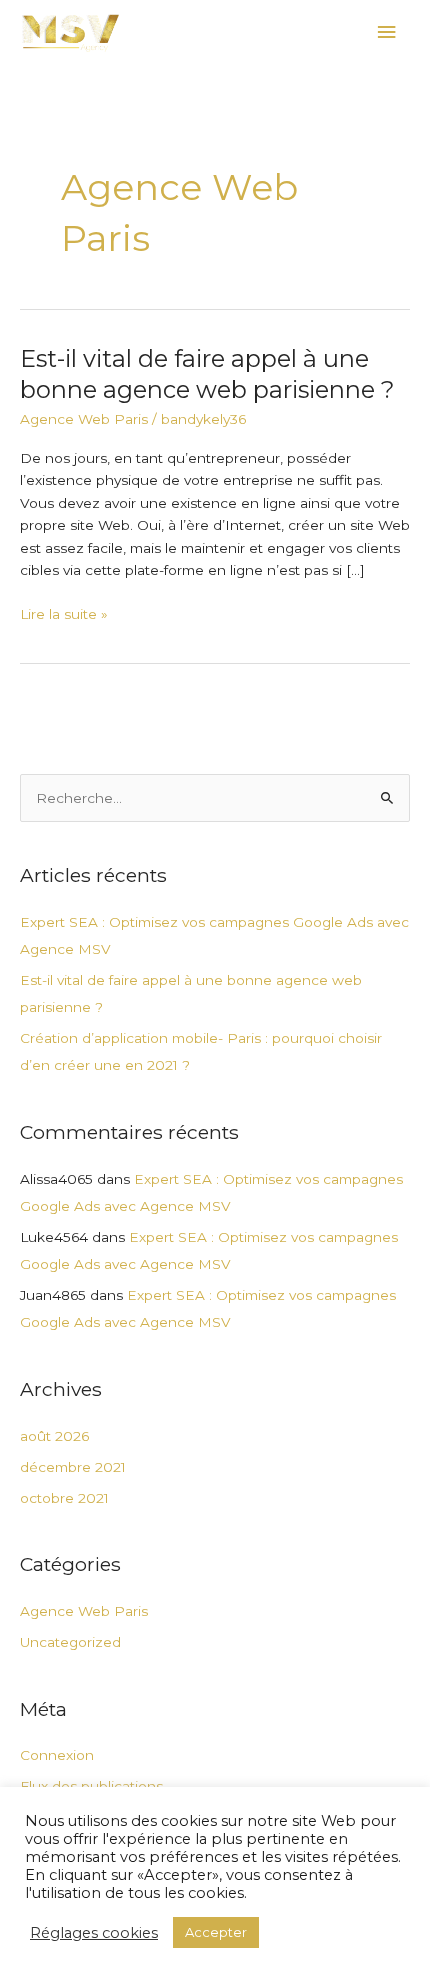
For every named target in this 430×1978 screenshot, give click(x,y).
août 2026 (54, 1436)
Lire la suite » (64, 614)
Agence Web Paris (84, 419)
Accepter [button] (216, 1932)
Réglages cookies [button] (94, 1933)
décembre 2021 (73, 1467)
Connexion (57, 1755)
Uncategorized (70, 1642)
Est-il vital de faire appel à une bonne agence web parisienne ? (207, 374)
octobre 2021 (64, 1498)
